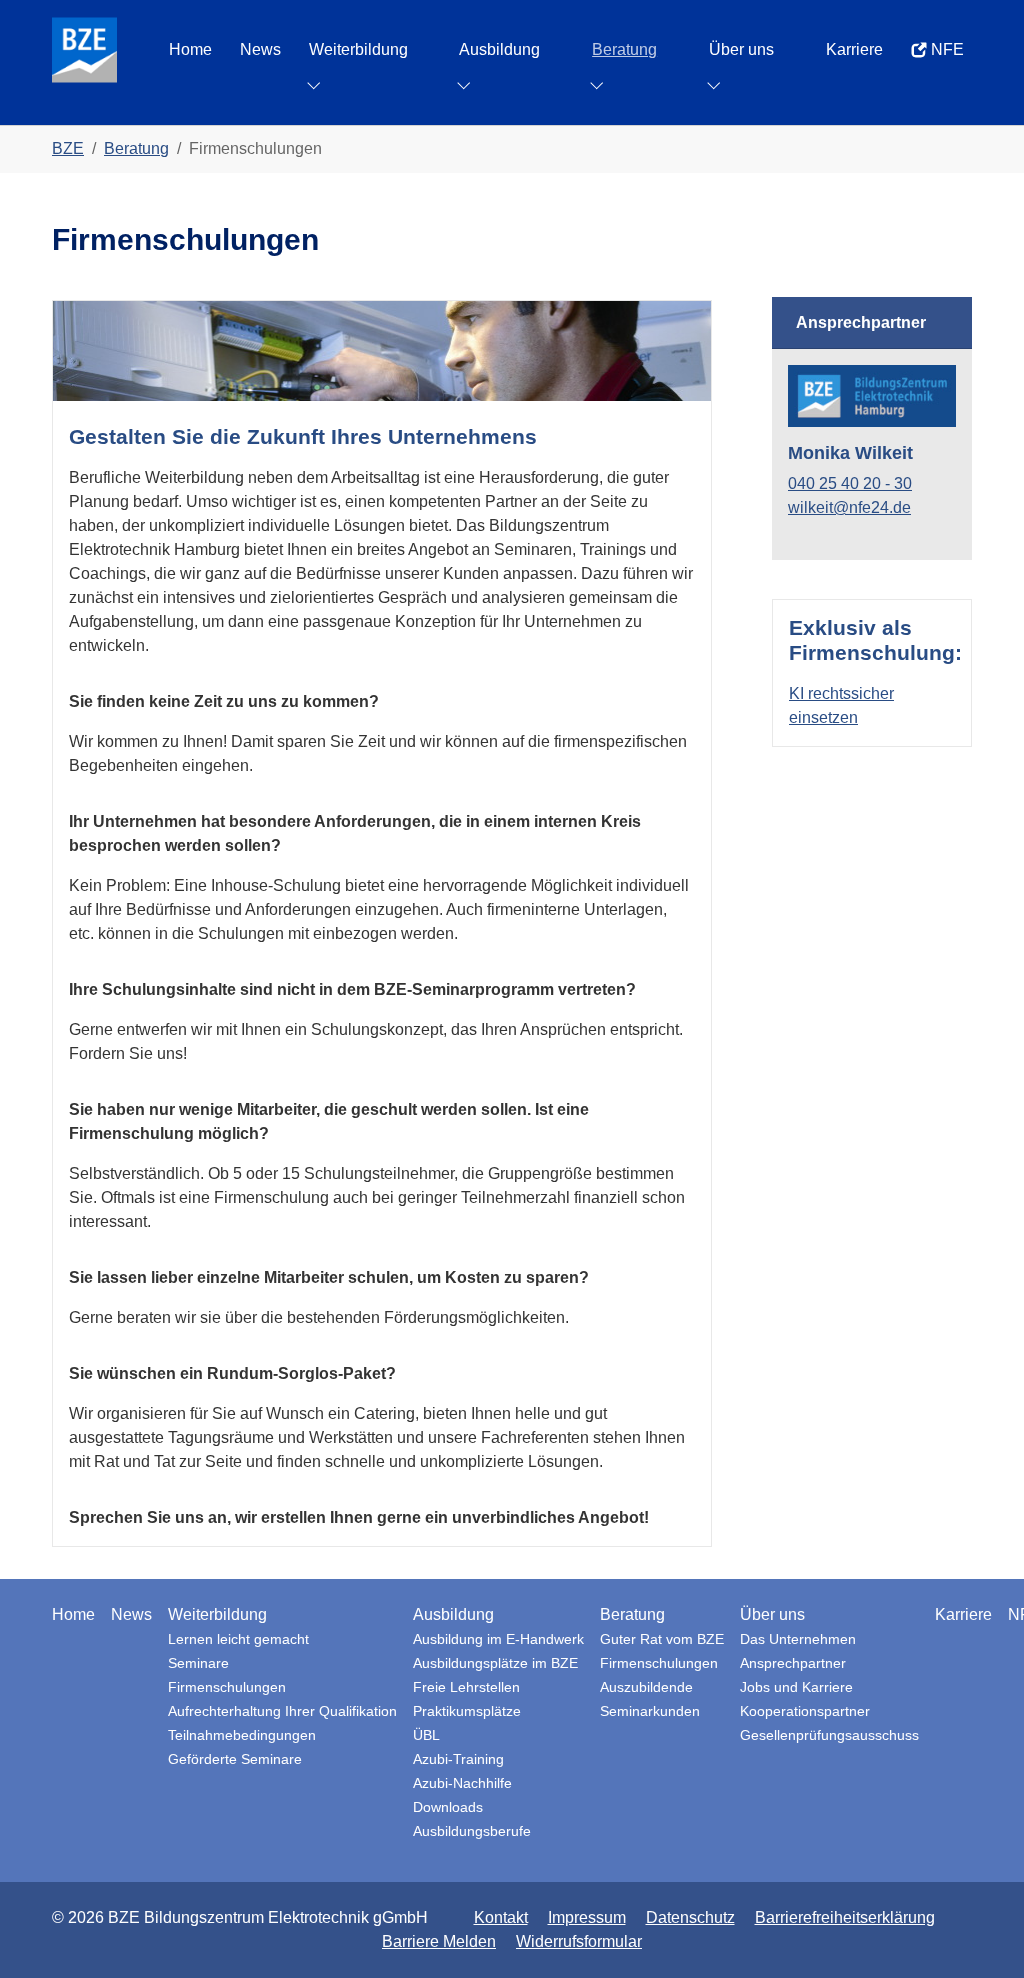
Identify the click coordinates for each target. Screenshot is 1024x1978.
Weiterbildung (217, 1614)
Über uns (772, 1614)
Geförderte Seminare (235, 1759)
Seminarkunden (650, 1711)
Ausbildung (453, 1614)
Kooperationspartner (805, 1711)
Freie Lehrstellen (466, 1687)
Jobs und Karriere (796, 1687)
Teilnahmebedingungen (242, 1735)
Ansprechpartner (793, 1663)
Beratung (632, 1614)
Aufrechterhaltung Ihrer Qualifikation (282, 1711)
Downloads (448, 1807)
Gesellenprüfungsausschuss (829, 1735)
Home (73, 1614)
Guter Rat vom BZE (662, 1639)
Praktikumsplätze (467, 1711)
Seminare (198, 1663)
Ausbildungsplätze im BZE (495, 1663)
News (131, 1614)
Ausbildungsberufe (472, 1831)
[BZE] (84, 49)
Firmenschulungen (227, 1687)
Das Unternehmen (798, 1639)
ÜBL (426, 1735)
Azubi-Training (458, 1759)
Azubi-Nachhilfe (462, 1783)
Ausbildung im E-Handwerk (498, 1639)
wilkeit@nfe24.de (849, 507)
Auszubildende (646, 1687)
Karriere (963, 1614)
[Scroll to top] (980, 1934)
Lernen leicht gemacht (238, 1639)
